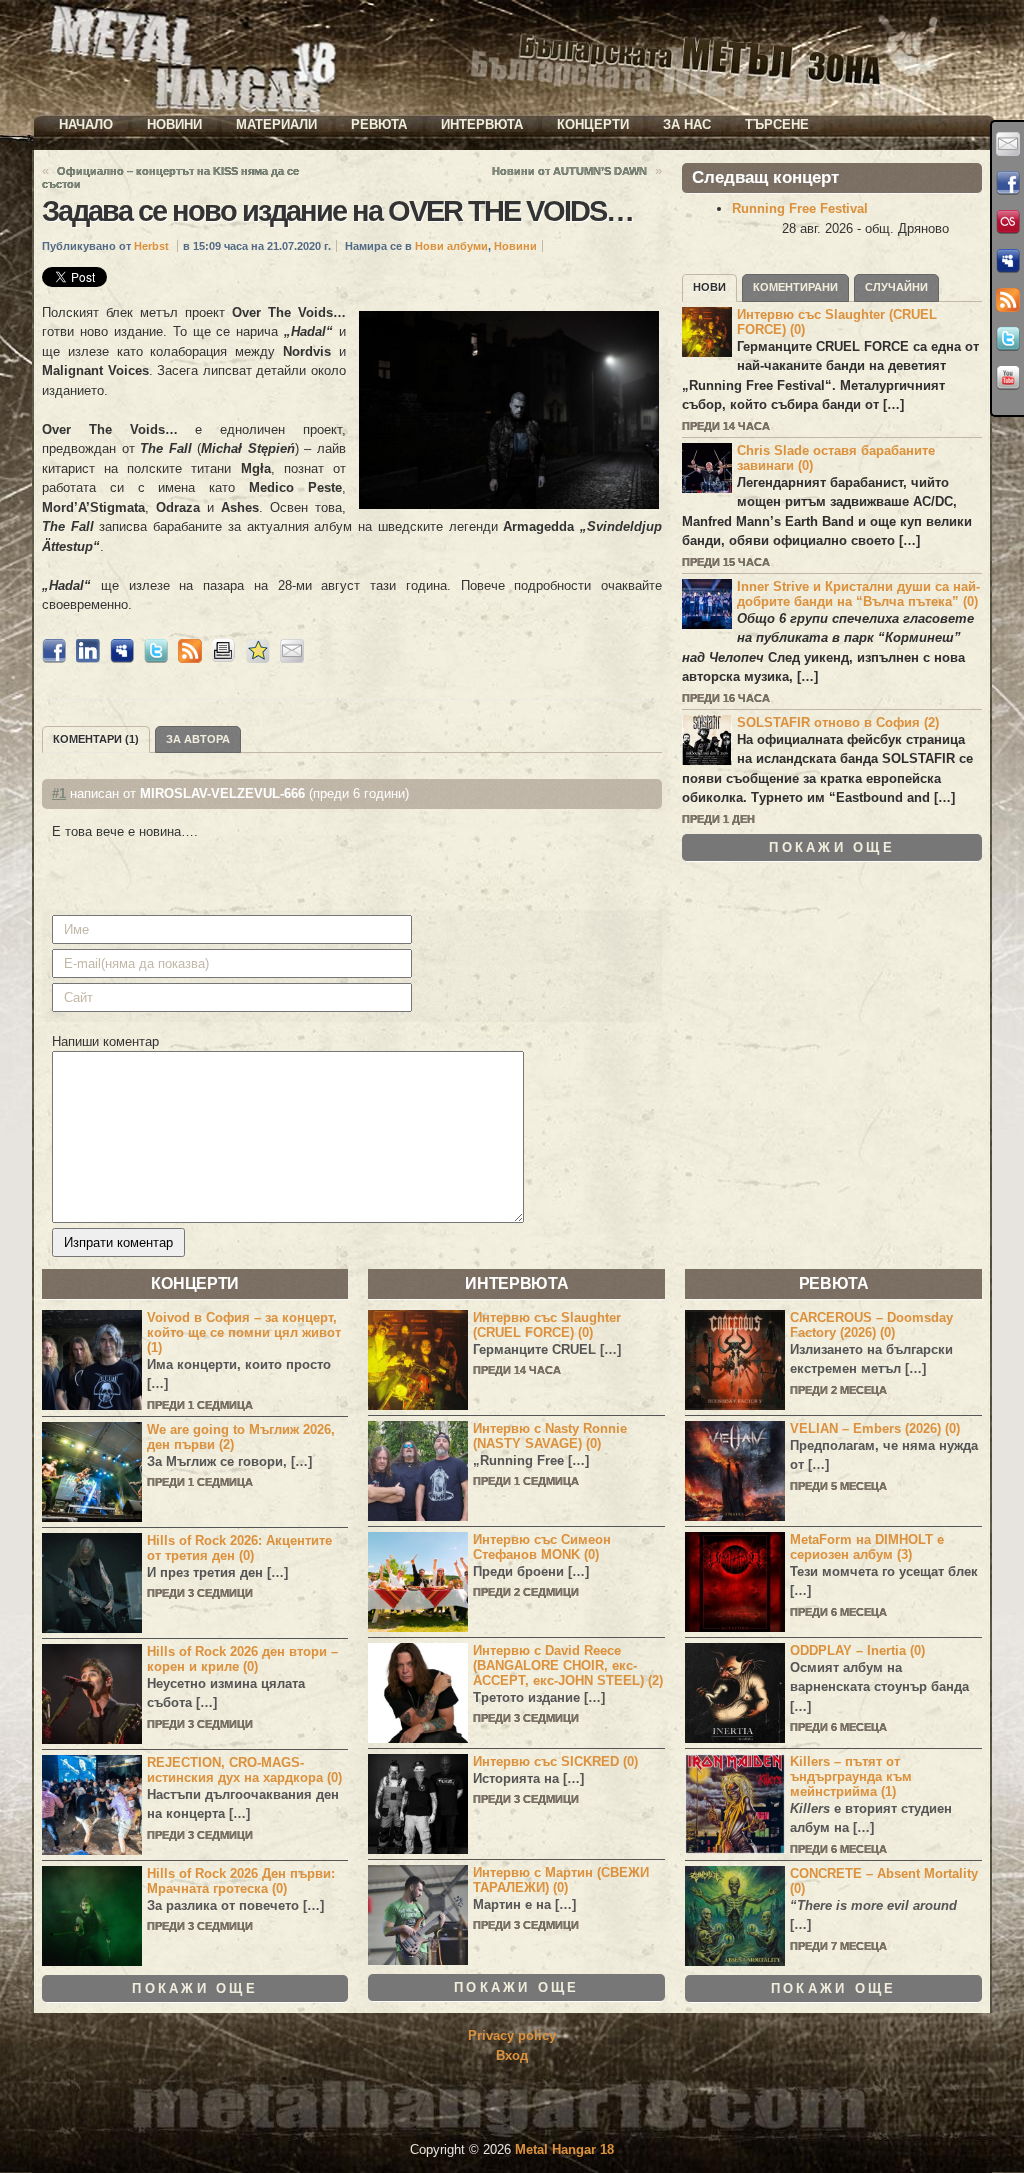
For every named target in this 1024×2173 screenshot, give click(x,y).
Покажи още (832, 847)
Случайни (896, 287)
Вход (512, 2055)
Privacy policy (512, 2035)
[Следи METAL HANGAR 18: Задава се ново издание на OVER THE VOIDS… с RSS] (190, 658)
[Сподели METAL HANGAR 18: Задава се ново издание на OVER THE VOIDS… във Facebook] (54, 658)
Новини (174, 124)
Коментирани (795, 287)
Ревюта (379, 124)
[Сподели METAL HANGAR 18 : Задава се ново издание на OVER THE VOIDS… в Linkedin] (88, 658)
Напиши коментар (105, 1041)
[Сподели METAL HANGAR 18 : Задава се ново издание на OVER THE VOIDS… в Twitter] (156, 658)
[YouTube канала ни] (1008, 378)
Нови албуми (451, 246)
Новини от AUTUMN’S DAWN (569, 171)
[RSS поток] (1008, 300)
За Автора (198, 739)
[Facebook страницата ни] (1008, 183)
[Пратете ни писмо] (1008, 144)
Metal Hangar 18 (564, 2149)
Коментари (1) (96, 739)
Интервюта (482, 124)
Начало (86, 124)
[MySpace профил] (1008, 261)
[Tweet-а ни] (1008, 339)
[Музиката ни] (1008, 222)
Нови (709, 287)
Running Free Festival (800, 208)
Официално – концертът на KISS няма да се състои (170, 177)
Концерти (593, 124)
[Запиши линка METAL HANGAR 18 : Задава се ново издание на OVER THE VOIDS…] (258, 658)
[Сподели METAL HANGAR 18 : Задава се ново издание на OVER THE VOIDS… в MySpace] (122, 658)
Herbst (151, 246)
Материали (276, 124)
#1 (59, 793)
